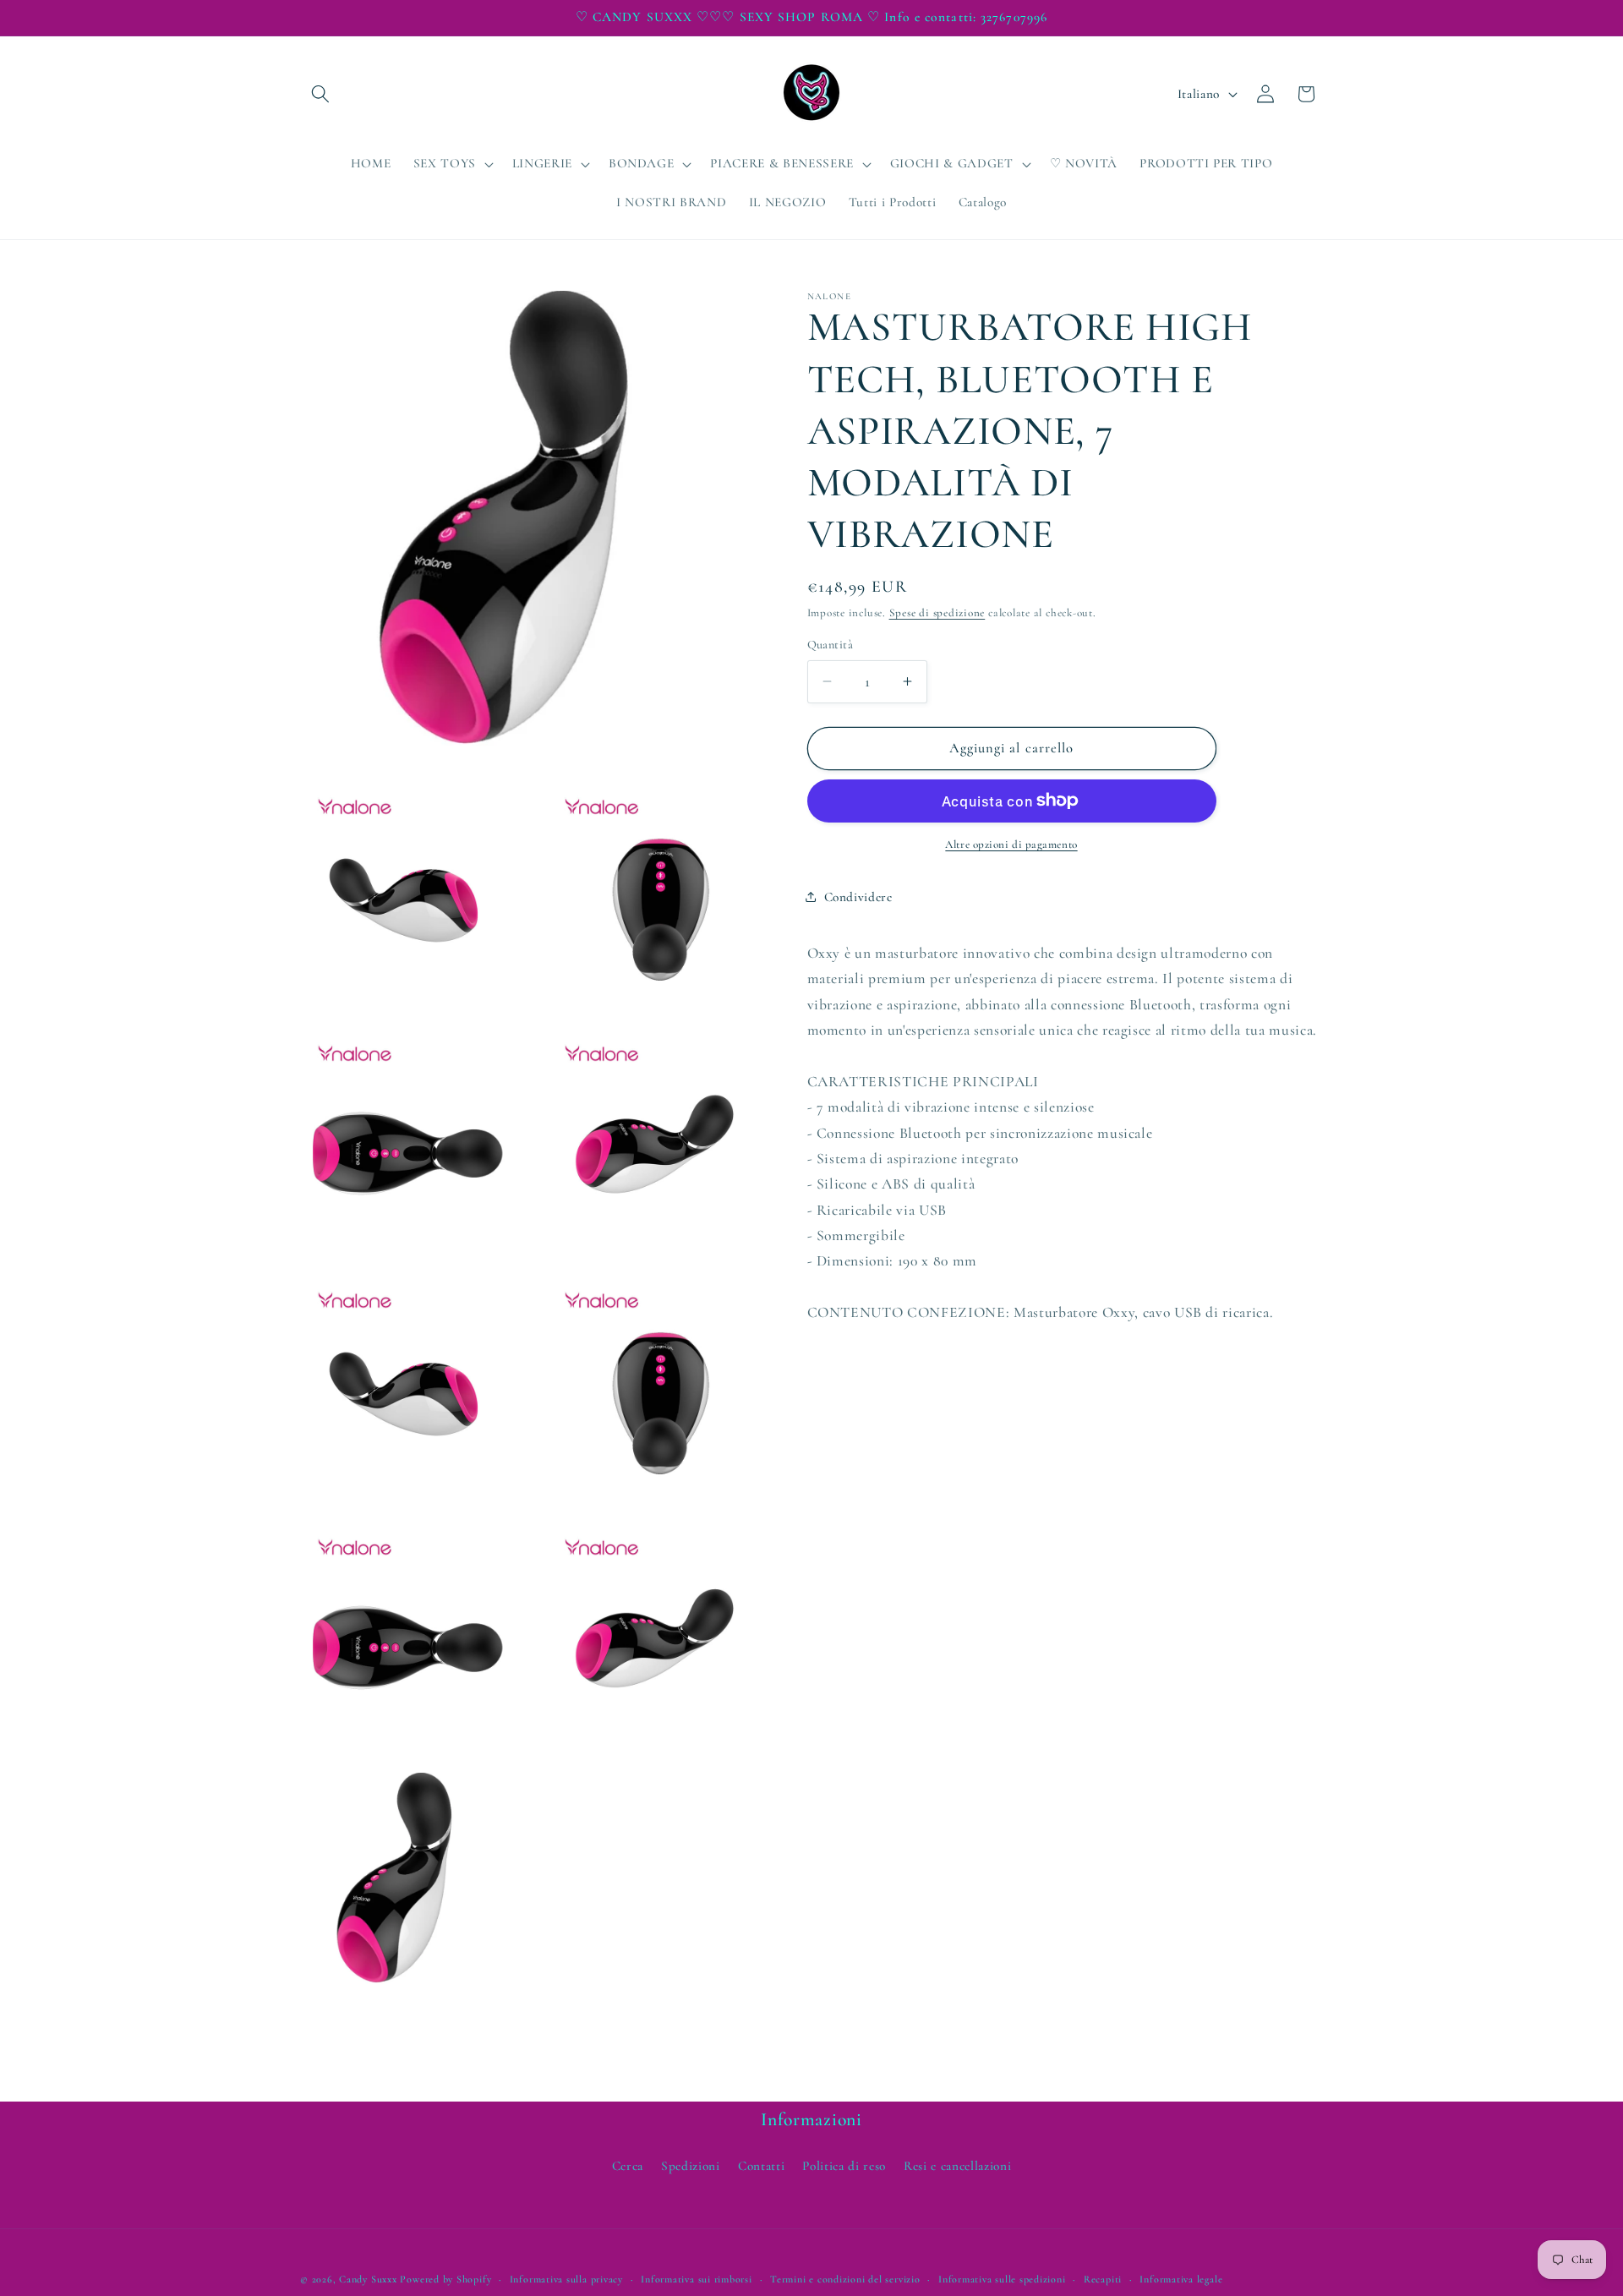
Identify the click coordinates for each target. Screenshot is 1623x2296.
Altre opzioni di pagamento (1011, 845)
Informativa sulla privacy (566, 2279)
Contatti (761, 2166)
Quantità (831, 645)
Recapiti (1103, 2279)
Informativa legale (1181, 2279)
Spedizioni (691, 2166)
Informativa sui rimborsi (696, 2279)
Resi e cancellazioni (957, 2166)
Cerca (628, 2166)
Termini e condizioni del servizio (845, 2279)
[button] (320, 94)
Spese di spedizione (937, 613)
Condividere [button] (858, 896)
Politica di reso (844, 2166)
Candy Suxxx (368, 2279)
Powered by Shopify (445, 2279)
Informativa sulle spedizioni (1002, 2279)
